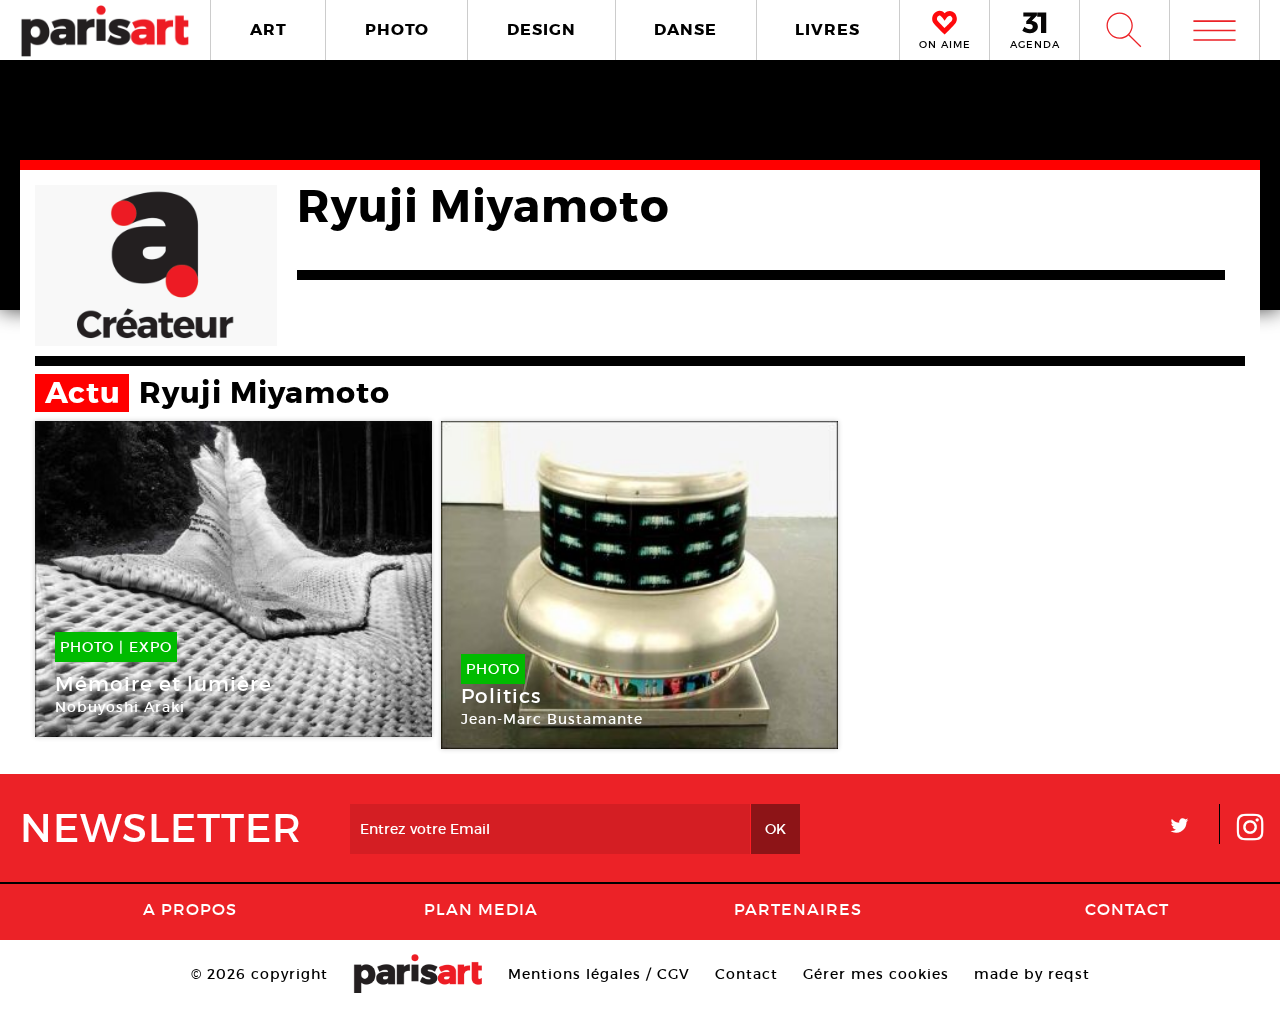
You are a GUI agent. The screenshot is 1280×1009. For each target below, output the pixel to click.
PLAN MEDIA (481, 909)
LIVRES (827, 29)
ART (268, 29)
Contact (1127, 909)
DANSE (685, 29)
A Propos (190, 909)
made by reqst (1032, 974)
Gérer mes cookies (876, 974)
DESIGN (541, 29)
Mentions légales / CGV (599, 974)
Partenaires (798, 909)
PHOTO (397, 29)
